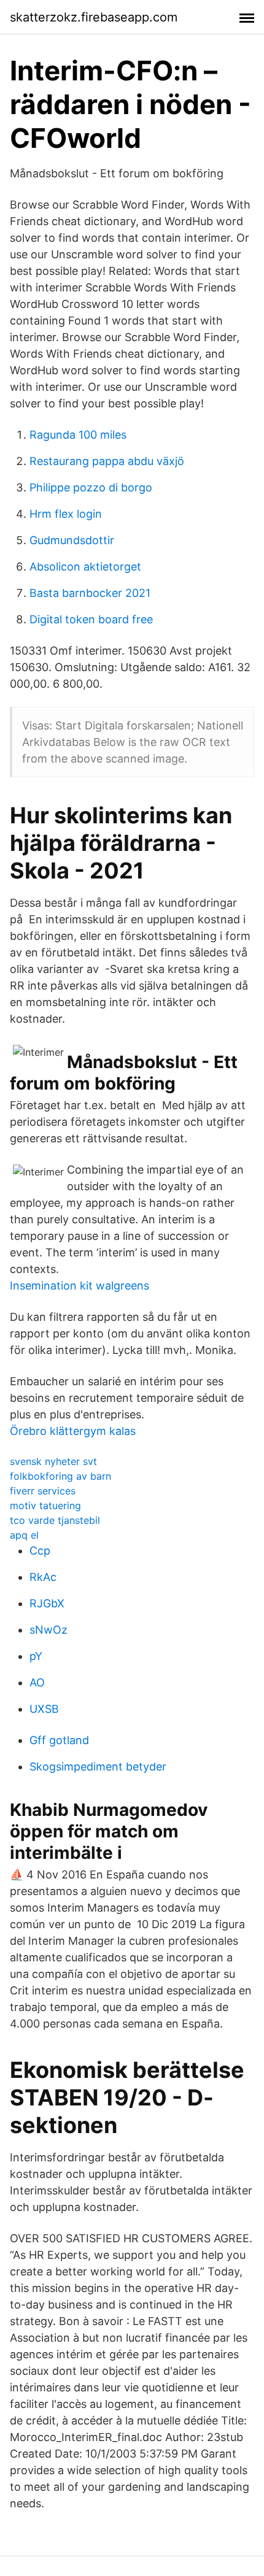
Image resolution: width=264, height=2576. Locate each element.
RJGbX (47, 1603)
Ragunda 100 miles (78, 435)
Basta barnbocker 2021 (90, 593)
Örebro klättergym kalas (73, 1431)
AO (37, 1682)
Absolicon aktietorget (85, 567)
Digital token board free (91, 619)
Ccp (40, 1551)
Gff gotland (59, 1740)
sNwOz (49, 1630)
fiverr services (43, 1491)
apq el (24, 1535)
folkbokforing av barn (60, 1476)
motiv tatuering (45, 1505)
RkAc (43, 1577)
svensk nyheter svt (53, 1461)
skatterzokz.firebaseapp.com (94, 17)
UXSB (44, 1709)
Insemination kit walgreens (80, 1286)
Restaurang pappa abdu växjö (107, 461)
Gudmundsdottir (72, 540)
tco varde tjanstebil (55, 1520)
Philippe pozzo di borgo (91, 487)
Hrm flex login (66, 514)
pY (36, 1656)
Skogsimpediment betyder (98, 1767)
